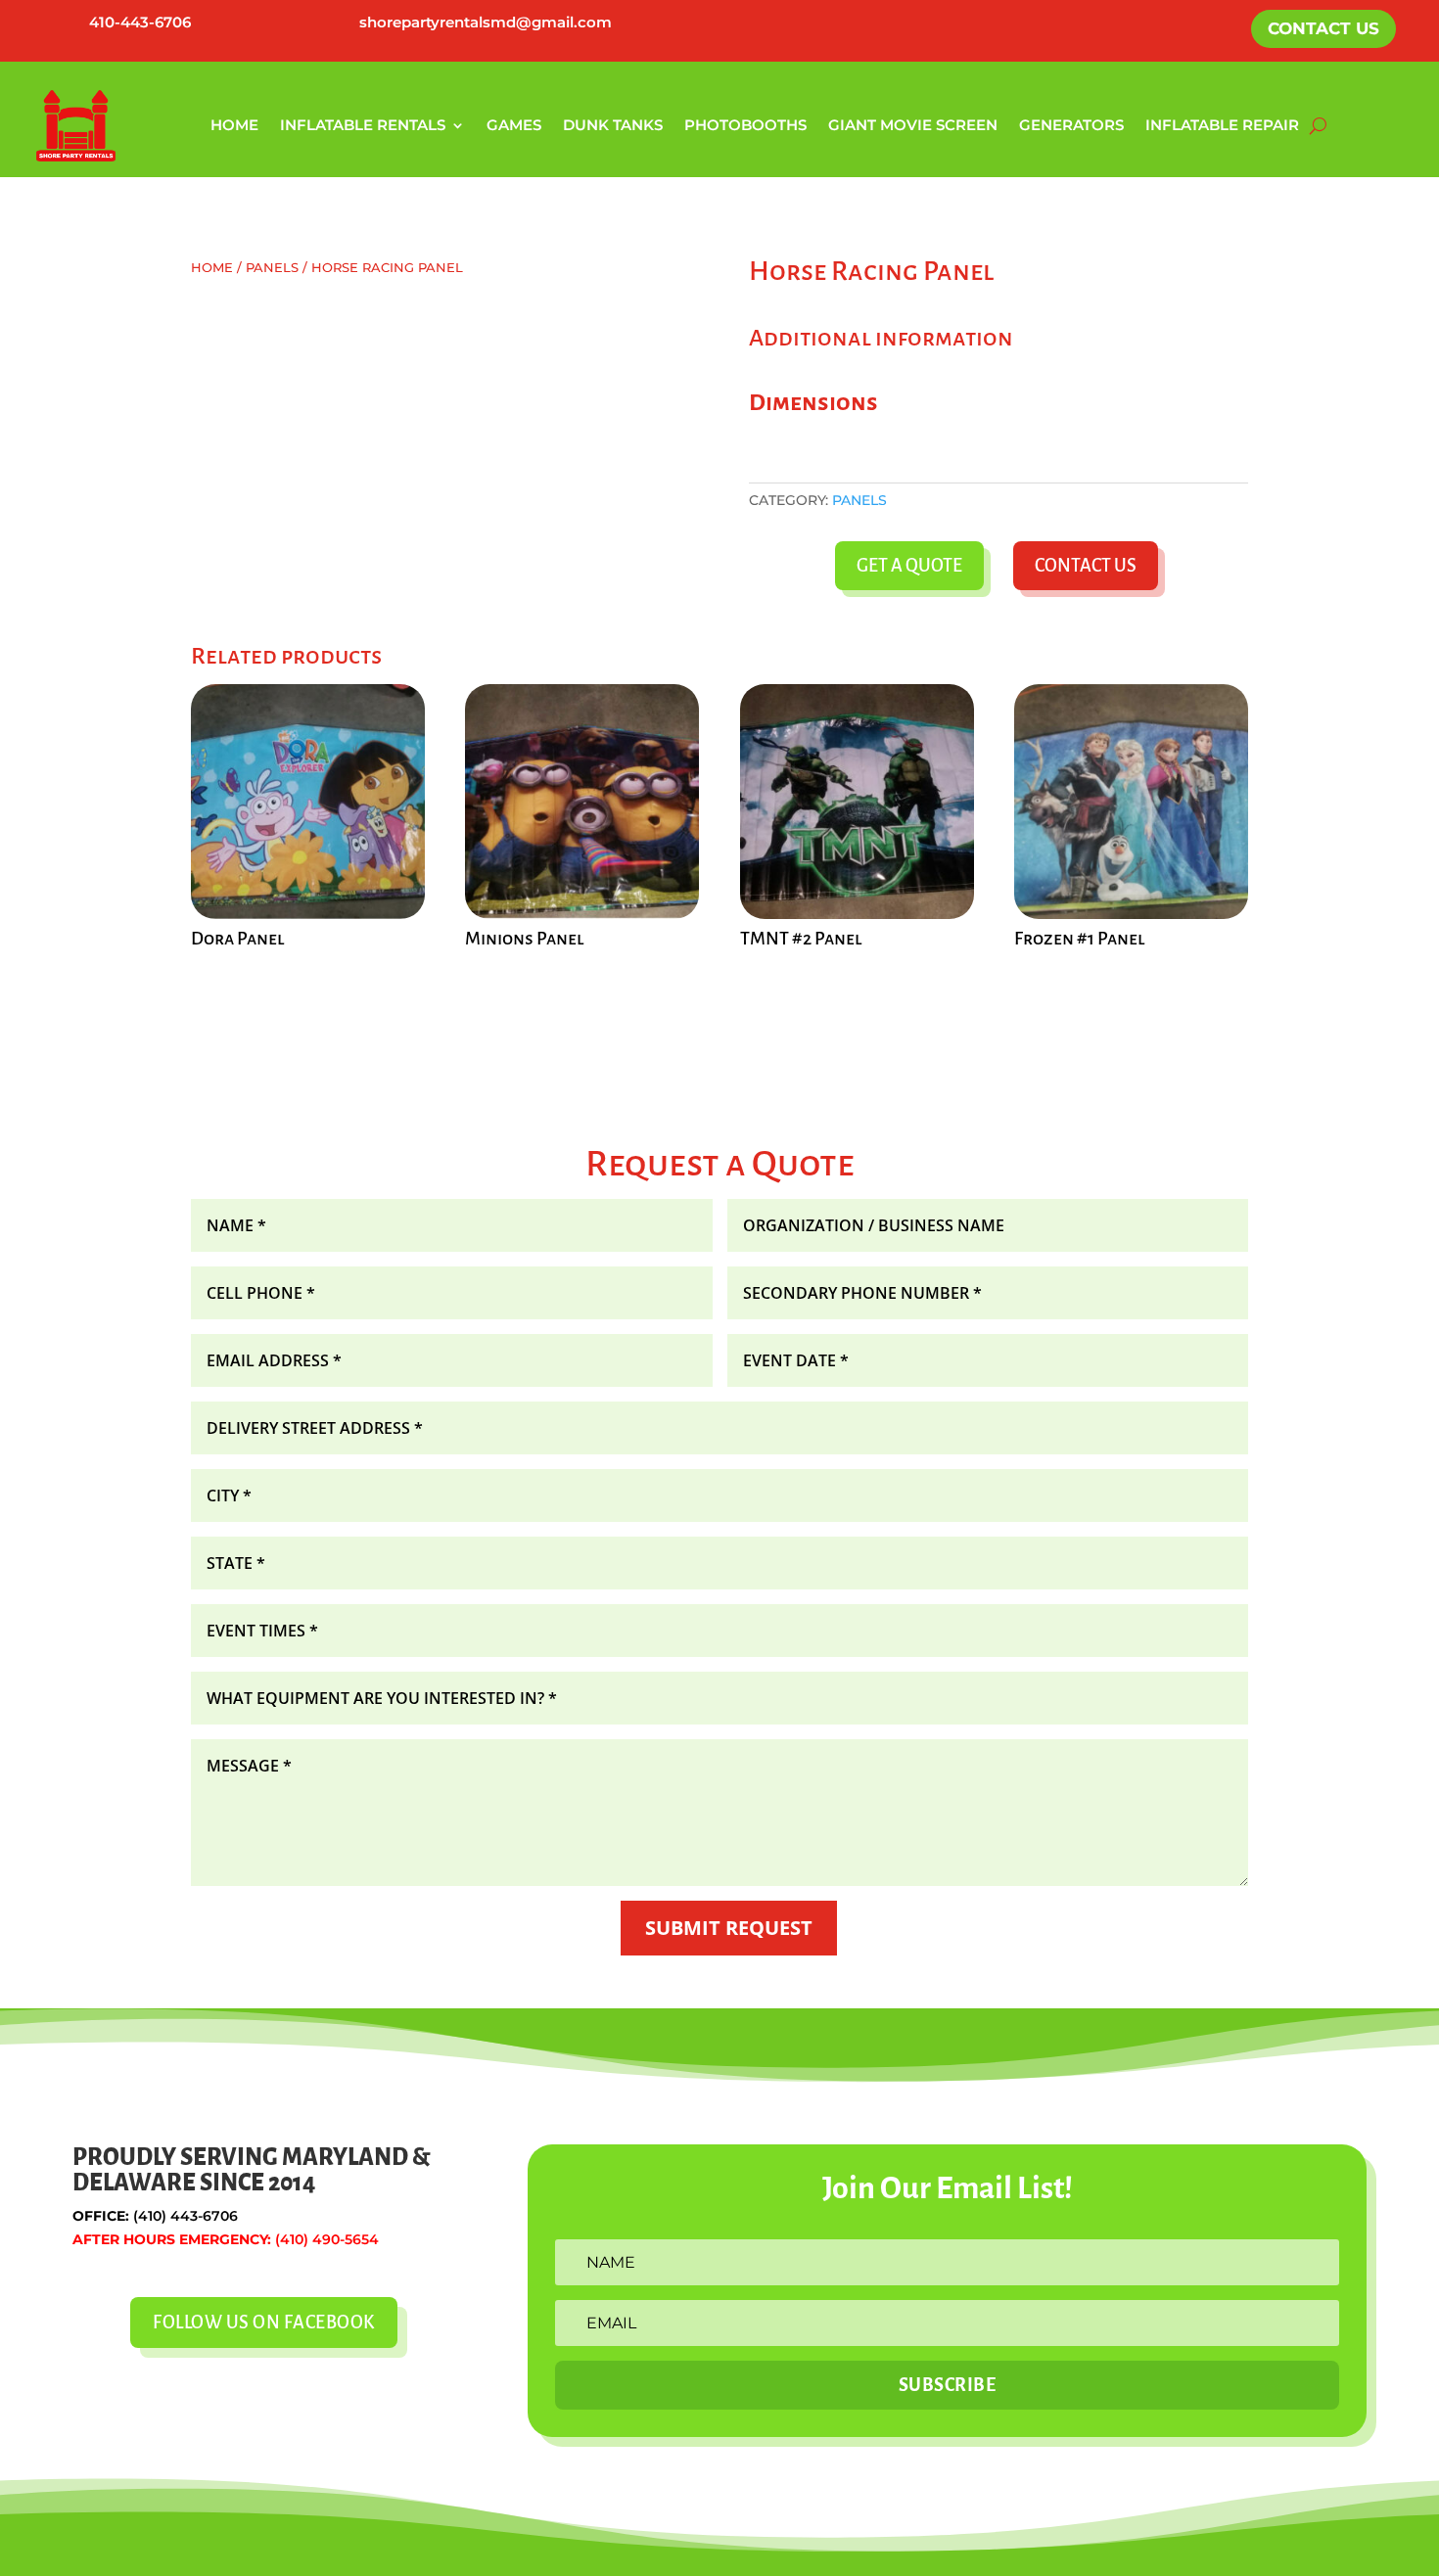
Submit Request (729, 1928)
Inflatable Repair (1222, 125)
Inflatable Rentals (363, 125)
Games (514, 125)
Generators (1071, 125)
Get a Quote (909, 566)
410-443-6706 (140, 22)
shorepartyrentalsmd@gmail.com (486, 22)
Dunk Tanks (613, 125)
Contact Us (1323, 28)
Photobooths (745, 125)
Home (234, 125)
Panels (272, 268)
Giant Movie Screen (913, 125)
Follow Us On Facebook (264, 2323)
